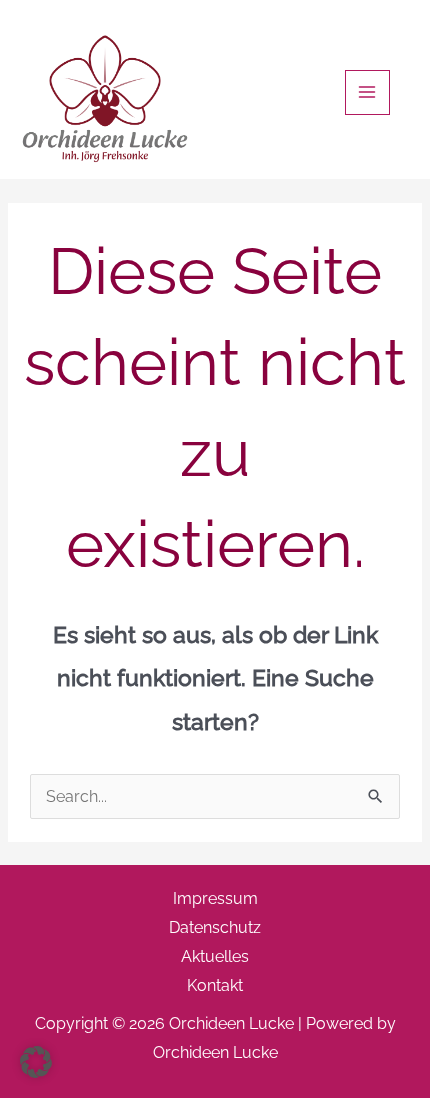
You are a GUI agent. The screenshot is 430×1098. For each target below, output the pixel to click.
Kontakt (215, 985)
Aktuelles (215, 956)
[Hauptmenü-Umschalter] (367, 92)
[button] (36, 1062)
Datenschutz (215, 927)
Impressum (215, 898)
